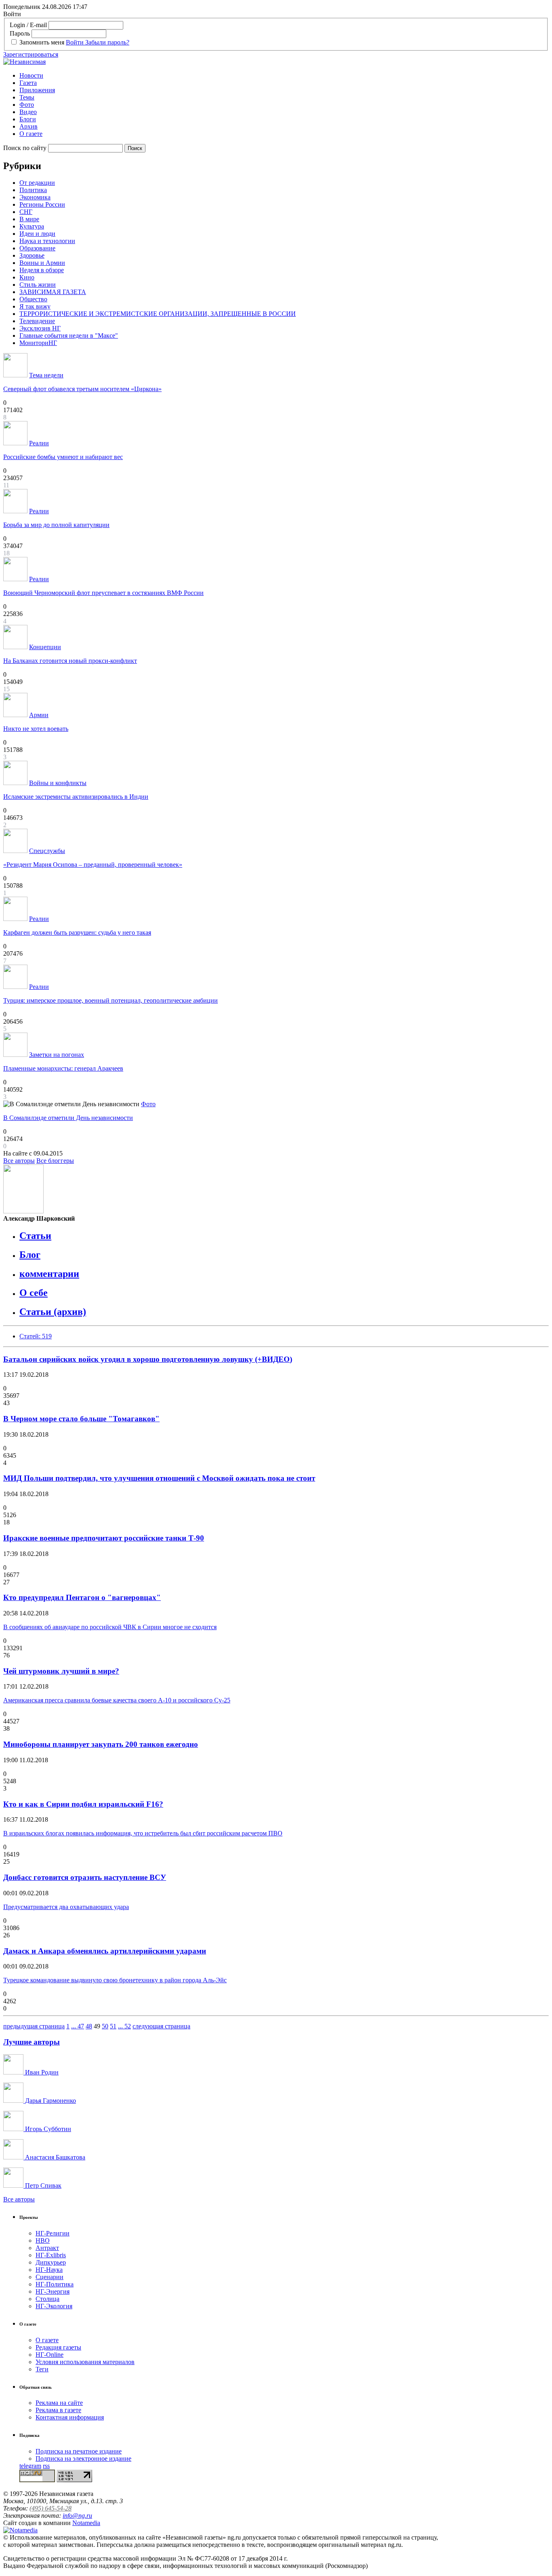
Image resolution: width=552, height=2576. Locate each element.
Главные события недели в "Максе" (69, 335)
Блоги (28, 119)
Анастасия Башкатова (54, 2157)
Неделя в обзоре (42, 270)
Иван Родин (41, 2072)
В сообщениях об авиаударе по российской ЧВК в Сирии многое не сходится (110, 1627)
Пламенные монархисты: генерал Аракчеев (63, 1068)
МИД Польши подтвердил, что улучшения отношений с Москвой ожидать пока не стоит (159, 1478)
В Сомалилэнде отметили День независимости (68, 1118)
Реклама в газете (58, 2410)
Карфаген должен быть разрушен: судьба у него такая (77, 932)
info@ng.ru (77, 2516)
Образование (37, 248)
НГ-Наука (49, 2270)
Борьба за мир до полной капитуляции (56, 525)
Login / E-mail (28, 25)
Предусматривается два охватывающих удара (66, 1907)
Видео (28, 112)
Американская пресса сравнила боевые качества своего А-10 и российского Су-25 (117, 1700)
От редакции (37, 183)
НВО (43, 2241)
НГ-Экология (54, 2306)
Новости (31, 75)
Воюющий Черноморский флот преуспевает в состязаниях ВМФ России (103, 593)
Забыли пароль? (107, 42)
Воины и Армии (42, 263)
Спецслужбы (47, 851)
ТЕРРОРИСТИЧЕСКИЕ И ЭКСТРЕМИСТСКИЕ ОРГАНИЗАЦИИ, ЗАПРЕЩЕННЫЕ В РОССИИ (158, 314)
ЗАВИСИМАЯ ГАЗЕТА (53, 292)
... (74, 2026)
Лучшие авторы (32, 2042)
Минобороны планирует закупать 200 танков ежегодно (101, 1744)
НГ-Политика (55, 2284)
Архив (28, 126)
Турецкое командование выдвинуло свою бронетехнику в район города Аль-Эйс (115, 1980)
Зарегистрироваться (31, 54)
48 (89, 2026)
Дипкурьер (51, 2262)
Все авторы (19, 1161)
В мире (29, 219)
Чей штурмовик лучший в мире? (61, 1671)
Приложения (37, 90)
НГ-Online (50, 2355)
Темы (27, 97)
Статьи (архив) (53, 1312)
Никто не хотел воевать (36, 729)
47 (81, 2026)
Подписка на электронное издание (83, 2459)
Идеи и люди (37, 234)
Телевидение (37, 321)
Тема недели (46, 375)
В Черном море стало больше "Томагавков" (81, 1419)
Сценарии (50, 2277)
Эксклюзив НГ (40, 328)
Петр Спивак (42, 2185)
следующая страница (161, 2026)
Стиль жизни (38, 285)
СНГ (26, 212)
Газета (28, 83)
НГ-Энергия (53, 2291)
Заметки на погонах (57, 1055)
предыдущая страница (34, 2026)
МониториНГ (38, 343)
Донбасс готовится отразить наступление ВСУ (85, 1877)
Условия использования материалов (85, 2362)
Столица (47, 2299)
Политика (33, 190)
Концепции (45, 647)
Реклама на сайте (59, 2403)
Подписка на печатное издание (79, 2451)
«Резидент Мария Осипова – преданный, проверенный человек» (93, 865)
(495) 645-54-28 (51, 2508)
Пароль (20, 33)
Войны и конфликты (58, 783)
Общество (33, 299)
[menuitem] (284, 76)
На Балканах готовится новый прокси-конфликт (70, 661)
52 (128, 2026)
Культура (32, 226)
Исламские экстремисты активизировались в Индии (76, 797)
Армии (39, 715)
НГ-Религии (53, 2233)
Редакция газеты (58, 2347)
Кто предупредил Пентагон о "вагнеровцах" (82, 1597)
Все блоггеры (55, 1161)
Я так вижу (35, 306)
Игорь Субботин (47, 2129)
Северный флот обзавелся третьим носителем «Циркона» (82, 389)
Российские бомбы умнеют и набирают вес (63, 457)
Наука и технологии (47, 241)
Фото (27, 105)
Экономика (35, 197)
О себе (34, 1293)
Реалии (39, 443)
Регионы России (42, 204)
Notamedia (86, 2523)
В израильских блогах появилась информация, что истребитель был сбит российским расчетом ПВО (143, 1833)
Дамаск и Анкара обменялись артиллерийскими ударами (105, 1951)
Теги (42, 2369)
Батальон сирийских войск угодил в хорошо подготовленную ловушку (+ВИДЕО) (148, 1359)
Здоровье (32, 255)
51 (113, 2026)
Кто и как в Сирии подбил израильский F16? (83, 1804)
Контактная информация (70, 2417)
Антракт (47, 2248)
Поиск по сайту (25, 148)
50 (105, 2026)
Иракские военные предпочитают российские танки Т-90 (104, 1538)
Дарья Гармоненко (50, 2101)
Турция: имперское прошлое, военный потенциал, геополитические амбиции (111, 1000)
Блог (30, 1255)
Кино (27, 277)
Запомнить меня (42, 42)
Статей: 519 (36, 1336)
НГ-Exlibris (51, 2255)
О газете (31, 134)
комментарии (49, 1274)
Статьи (35, 1236)
